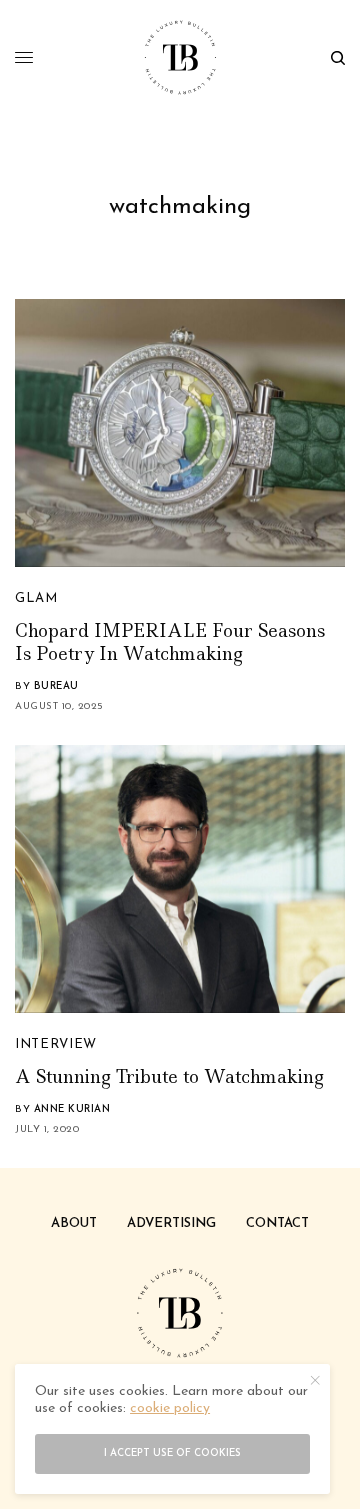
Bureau (56, 686)
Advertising (171, 1223)
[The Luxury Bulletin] (180, 57)
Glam (36, 598)
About (74, 1223)
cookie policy (170, 1408)
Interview (56, 1044)
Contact (277, 1223)
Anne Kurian (72, 1109)
